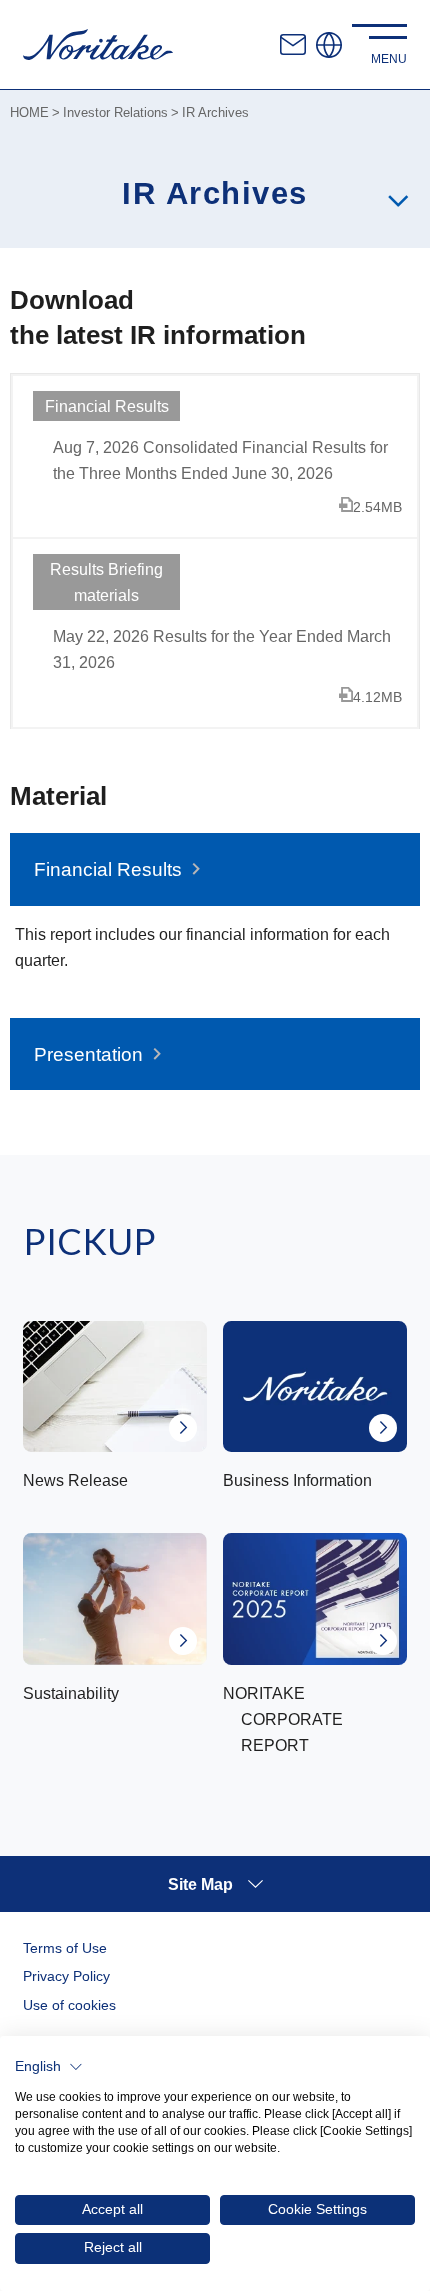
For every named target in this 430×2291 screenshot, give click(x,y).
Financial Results (108, 869)
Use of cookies (69, 2005)
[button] (49, 2067)
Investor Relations (115, 112)
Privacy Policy (66, 1976)
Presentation (88, 1054)
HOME (29, 112)
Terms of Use (65, 1948)
